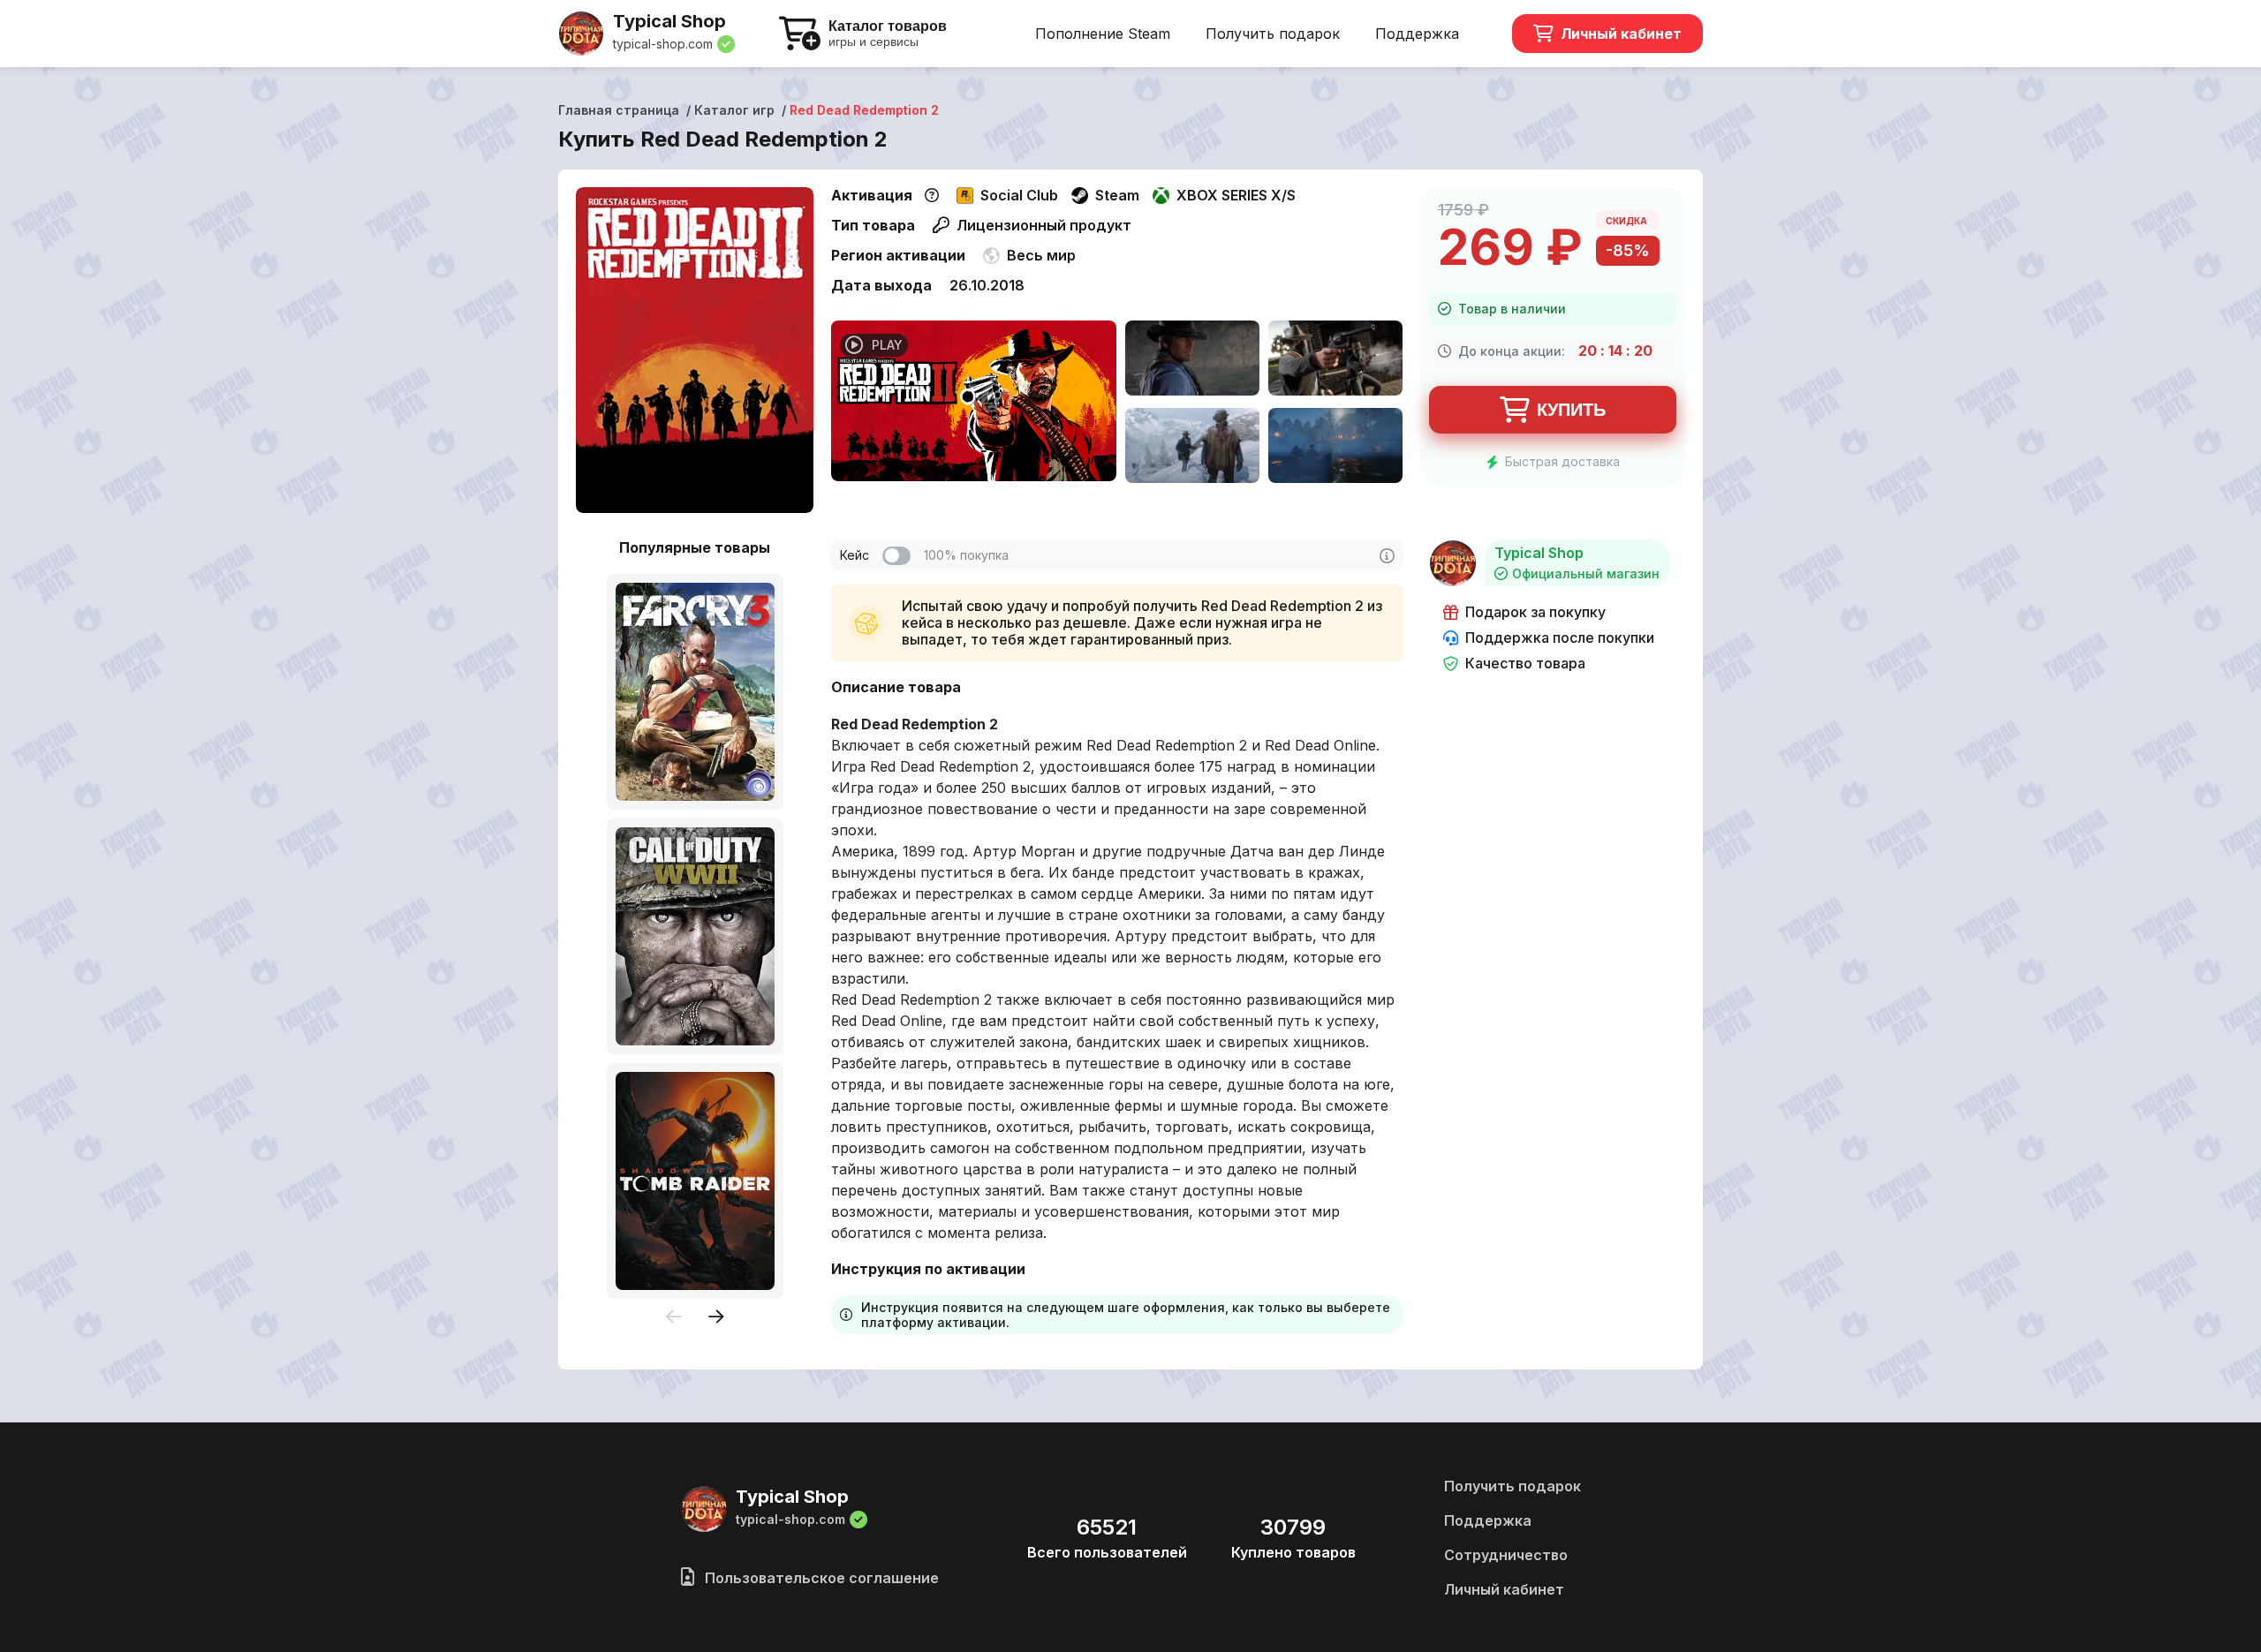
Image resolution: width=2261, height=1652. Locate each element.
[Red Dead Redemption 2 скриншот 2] (1335, 360)
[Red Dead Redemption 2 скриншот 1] (1192, 360)
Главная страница (619, 110)
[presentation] (674, 1318)
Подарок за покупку (1535, 612)
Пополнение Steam (1103, 34)
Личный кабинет (1621, 34)
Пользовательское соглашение (820, 1578)
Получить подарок (1273, 34)
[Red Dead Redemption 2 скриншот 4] (1335, 447)
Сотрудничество (1506, 1555)
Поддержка (1417, 34)
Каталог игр (734, 110)
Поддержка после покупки (1560, 638)
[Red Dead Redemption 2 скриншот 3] (1192, 447)
